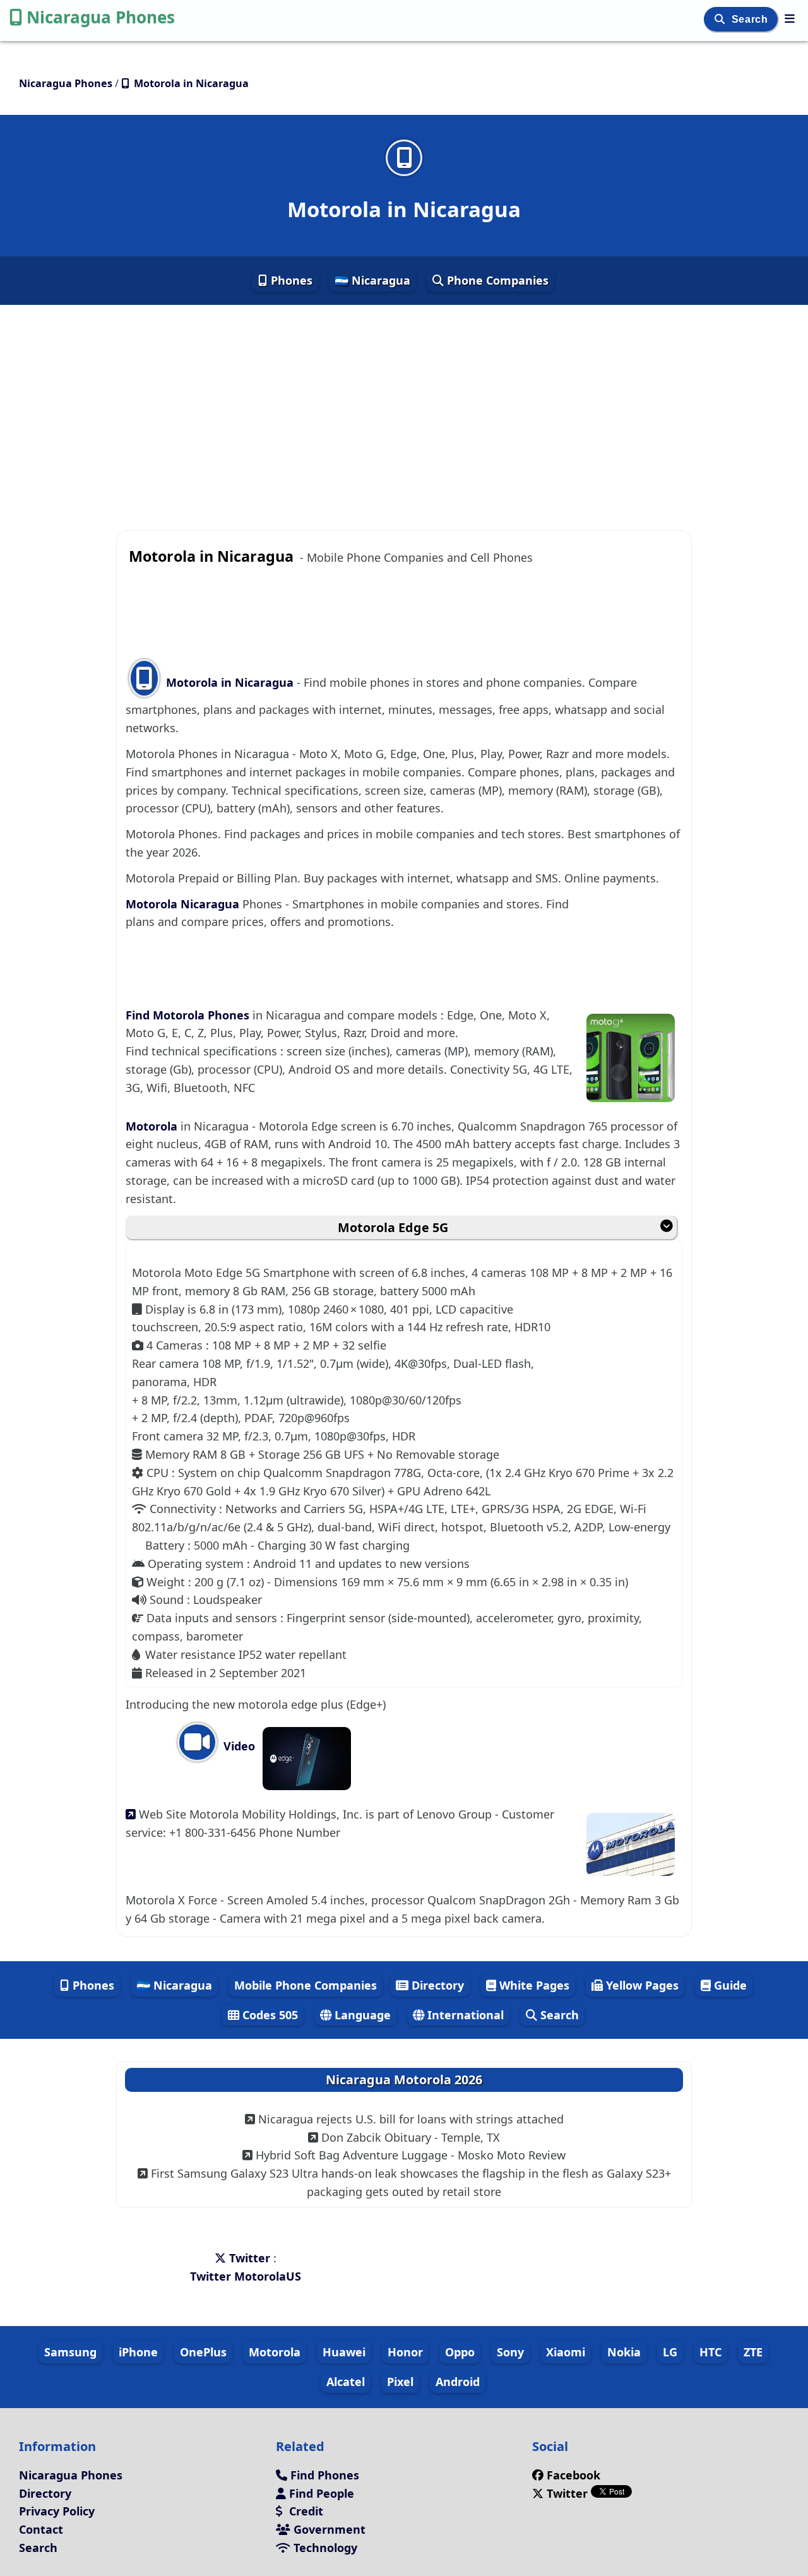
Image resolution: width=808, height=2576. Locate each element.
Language (361, 2015)
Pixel (400, 2382)
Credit (305, 2511)
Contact (41, 2529)
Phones (290, 280)
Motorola (153, 1126)
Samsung (70, 2352)
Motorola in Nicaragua (230, 682)
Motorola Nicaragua (184, 904)
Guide (729, 1985)
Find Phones (323, 2475)
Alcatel (346, 2382)
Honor (405, 2352)
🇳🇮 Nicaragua (372, 280)
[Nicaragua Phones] (790, 18)
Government (328, 2529)
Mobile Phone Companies (306, 1985)
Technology (324, 2548)
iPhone (138, 2352)
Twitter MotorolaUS (246, 2276)
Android (458, 2382)
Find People (320, 2493)
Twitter (250, 2258)
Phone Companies (496, 280)
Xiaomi (566, 2352)
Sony (510, 2352)
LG (670, 2352)
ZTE (753, 2352)
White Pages (533, 1985)
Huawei (344, 2352)
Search (751, 19)
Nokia (624, 2352)
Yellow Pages (641, 1985)
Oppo (460, 2352)
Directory (436, 1985)
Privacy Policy (57, 2511)
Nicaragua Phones (101, 17)
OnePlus (203, 2352)
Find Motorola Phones (189, 1015)
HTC (710, 2352)
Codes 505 (269, 2015)
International (464, 2015)
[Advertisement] (404, 397)
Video (238, 1746)
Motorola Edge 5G (393, 1227)
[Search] (721, 19)
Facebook (573, 2475)
